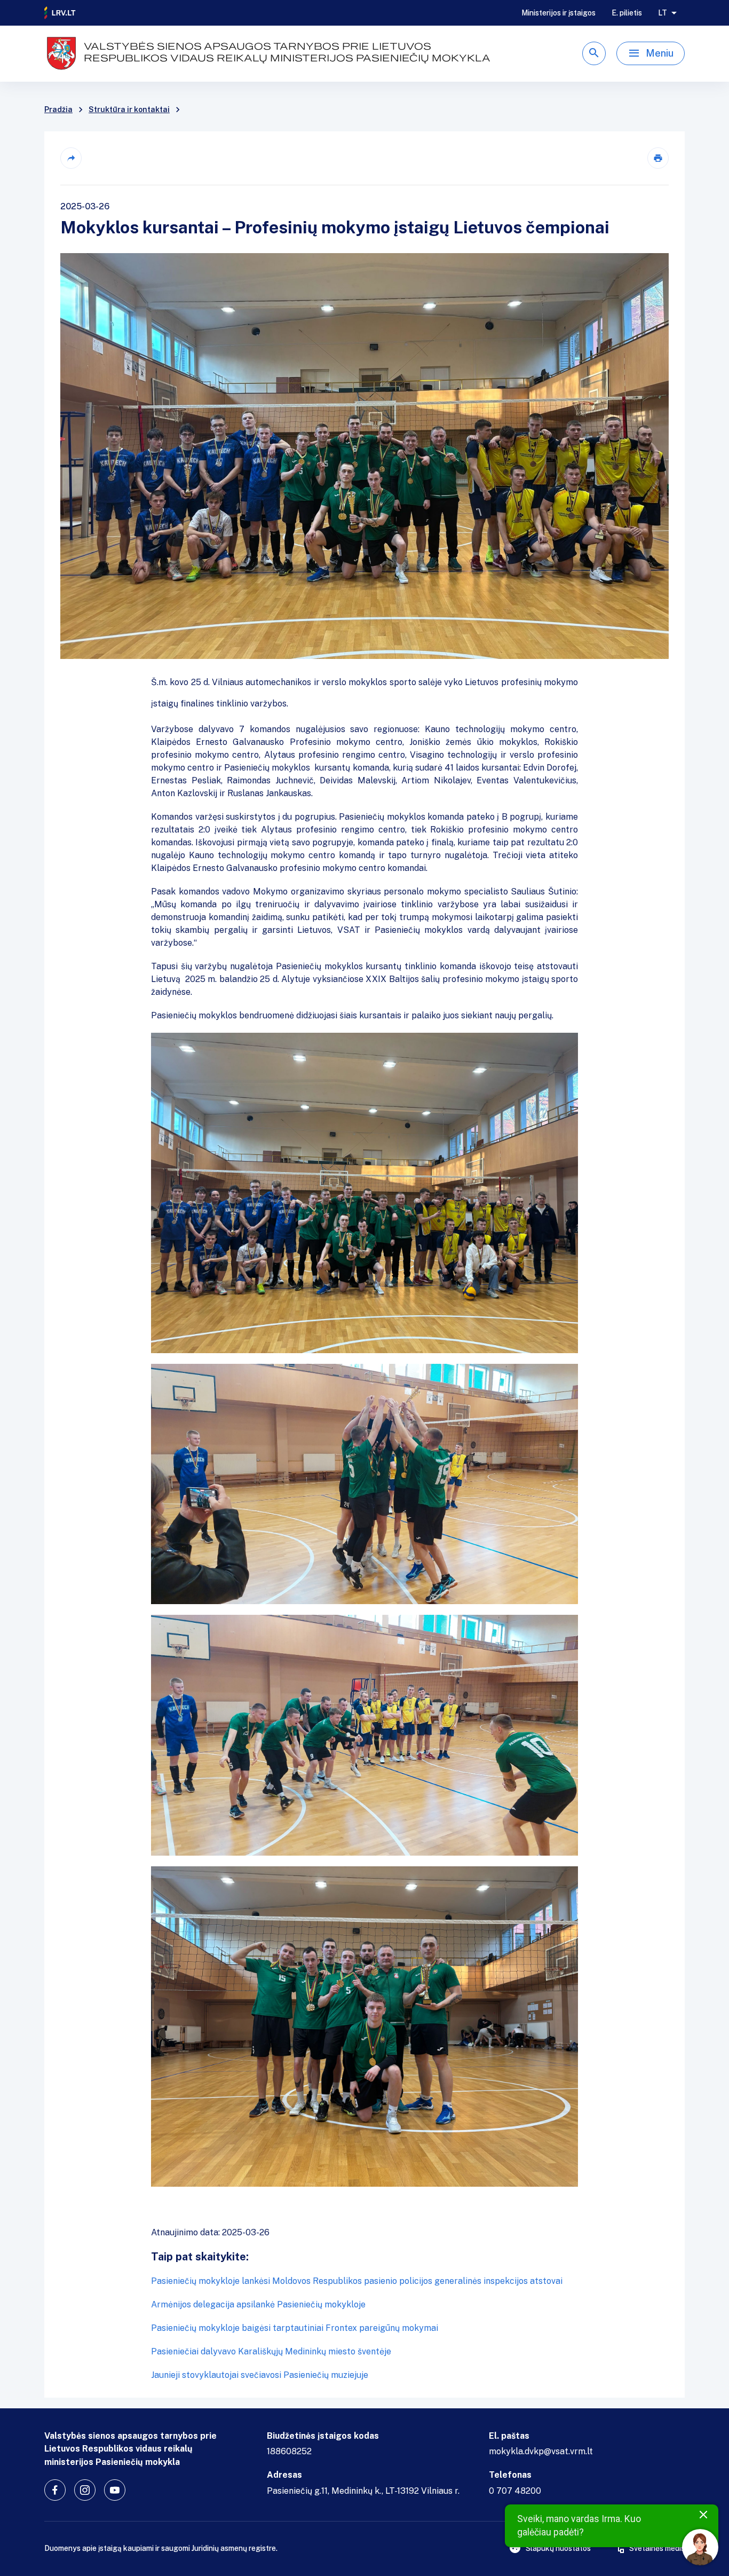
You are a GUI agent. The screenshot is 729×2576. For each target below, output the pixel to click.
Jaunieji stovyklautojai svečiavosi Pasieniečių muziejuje (260, 2375)
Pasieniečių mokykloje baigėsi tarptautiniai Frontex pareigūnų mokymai (295, 2328)
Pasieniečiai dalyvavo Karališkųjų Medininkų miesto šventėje (271, 2351)
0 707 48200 (515, 2491)
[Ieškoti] (594, 53)
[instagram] (85, 2490)
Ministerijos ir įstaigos (558, 13)
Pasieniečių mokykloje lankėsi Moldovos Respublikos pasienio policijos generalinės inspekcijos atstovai (357, 2281)
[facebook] (55, 2490)
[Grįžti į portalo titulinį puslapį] (60, 13)
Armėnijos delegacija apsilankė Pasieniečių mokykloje (258, 2304)
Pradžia (58, 109)
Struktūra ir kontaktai (129, 109)
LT (663, 13)
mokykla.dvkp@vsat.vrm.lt (541, 2451)
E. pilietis (627, 13)
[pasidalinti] (71, 158)
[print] (658, 158)
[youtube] (115, 2490)
